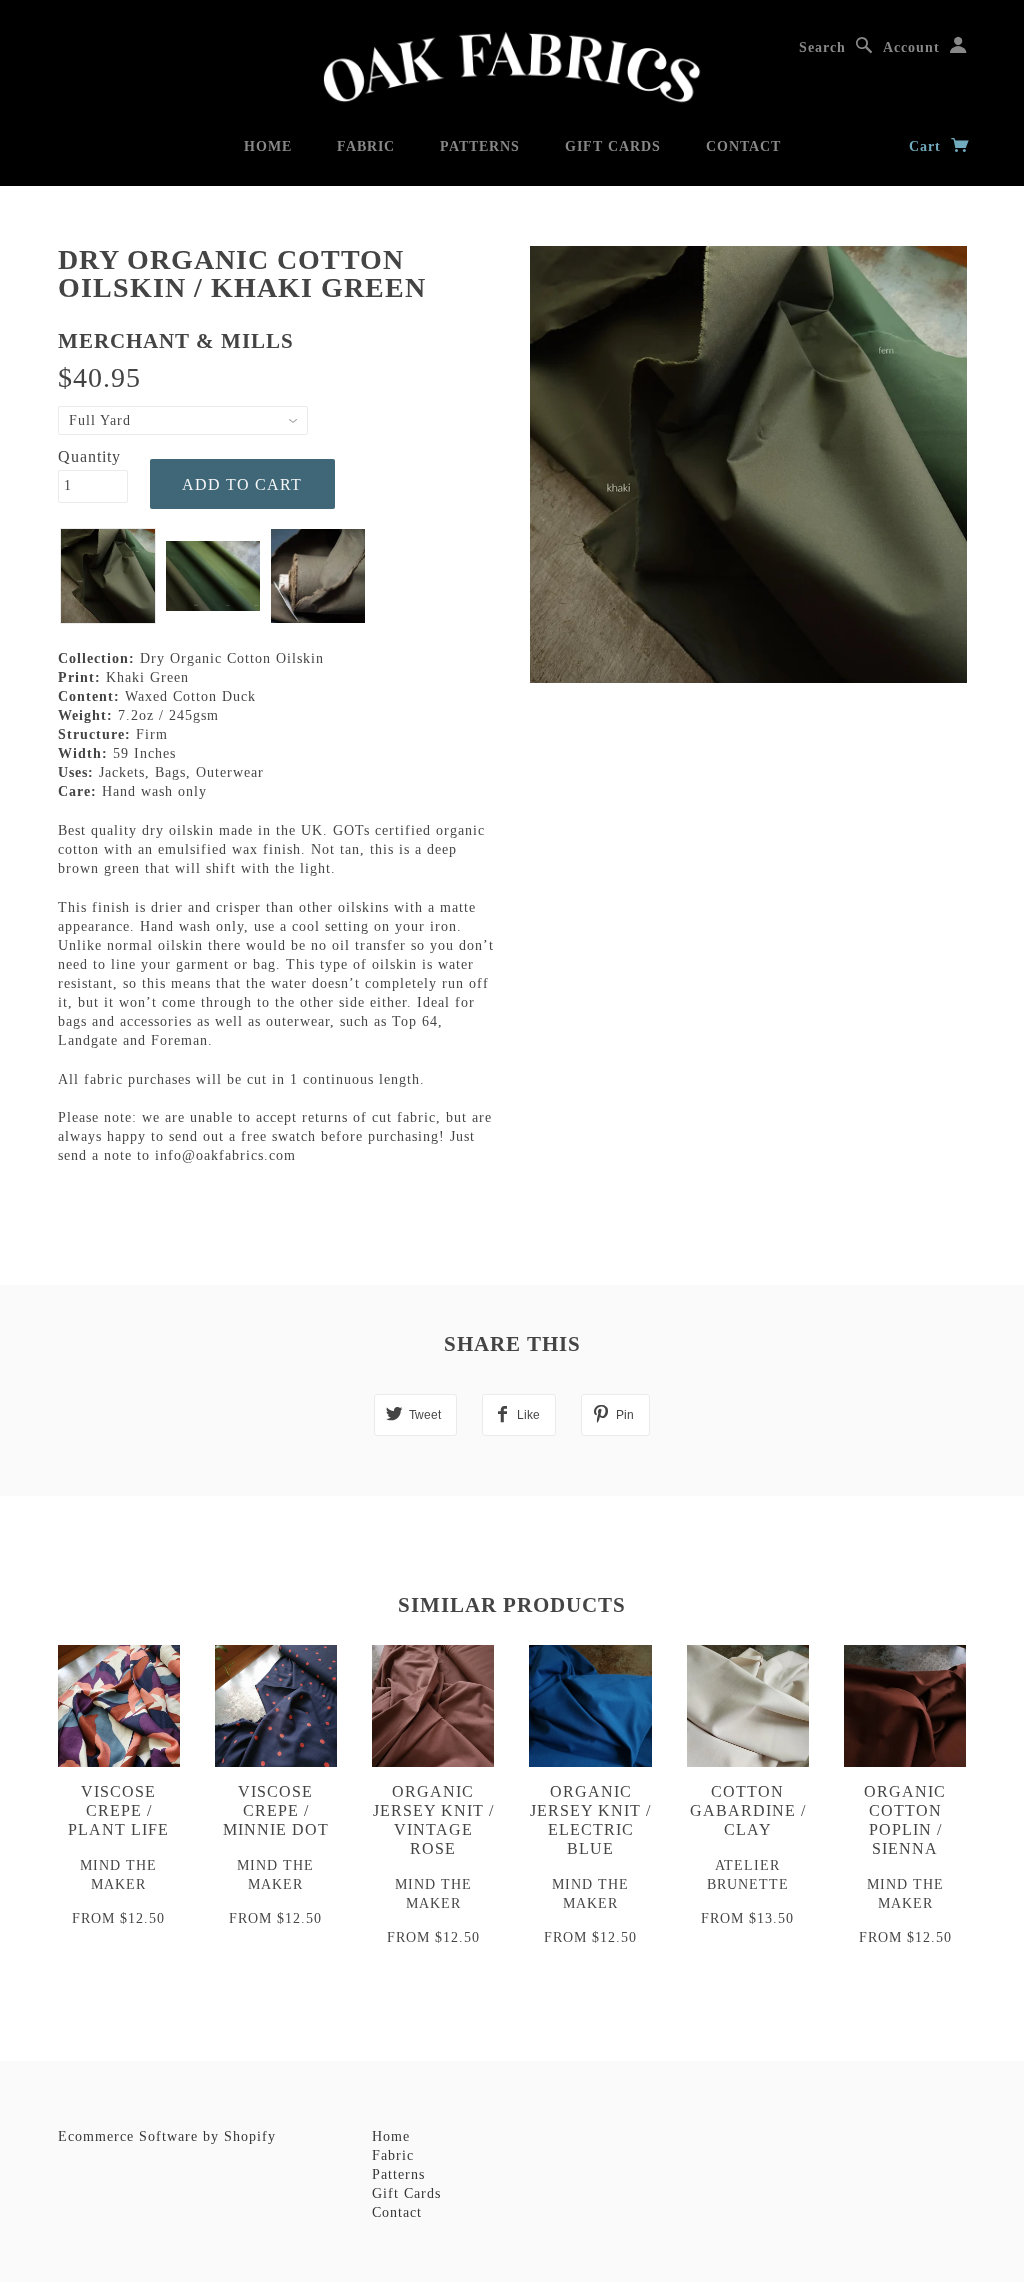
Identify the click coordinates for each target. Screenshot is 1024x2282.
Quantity (89, 456)
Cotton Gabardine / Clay (748, 1810)
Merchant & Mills (176, 341)
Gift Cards (613, 146)
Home (268, 146)
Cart (927, 146)
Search (822, 47)
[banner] (512, 67)
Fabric (366, 146)
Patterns (480, 146)
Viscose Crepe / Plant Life (118, 1810)
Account (911, 47)
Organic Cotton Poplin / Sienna (905, 1820)
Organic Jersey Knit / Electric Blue (590, 1820)
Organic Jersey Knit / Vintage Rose (433, 1820)
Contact (743, 146)
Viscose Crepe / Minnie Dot (276, 1810)
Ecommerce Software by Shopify (167, 2136)
